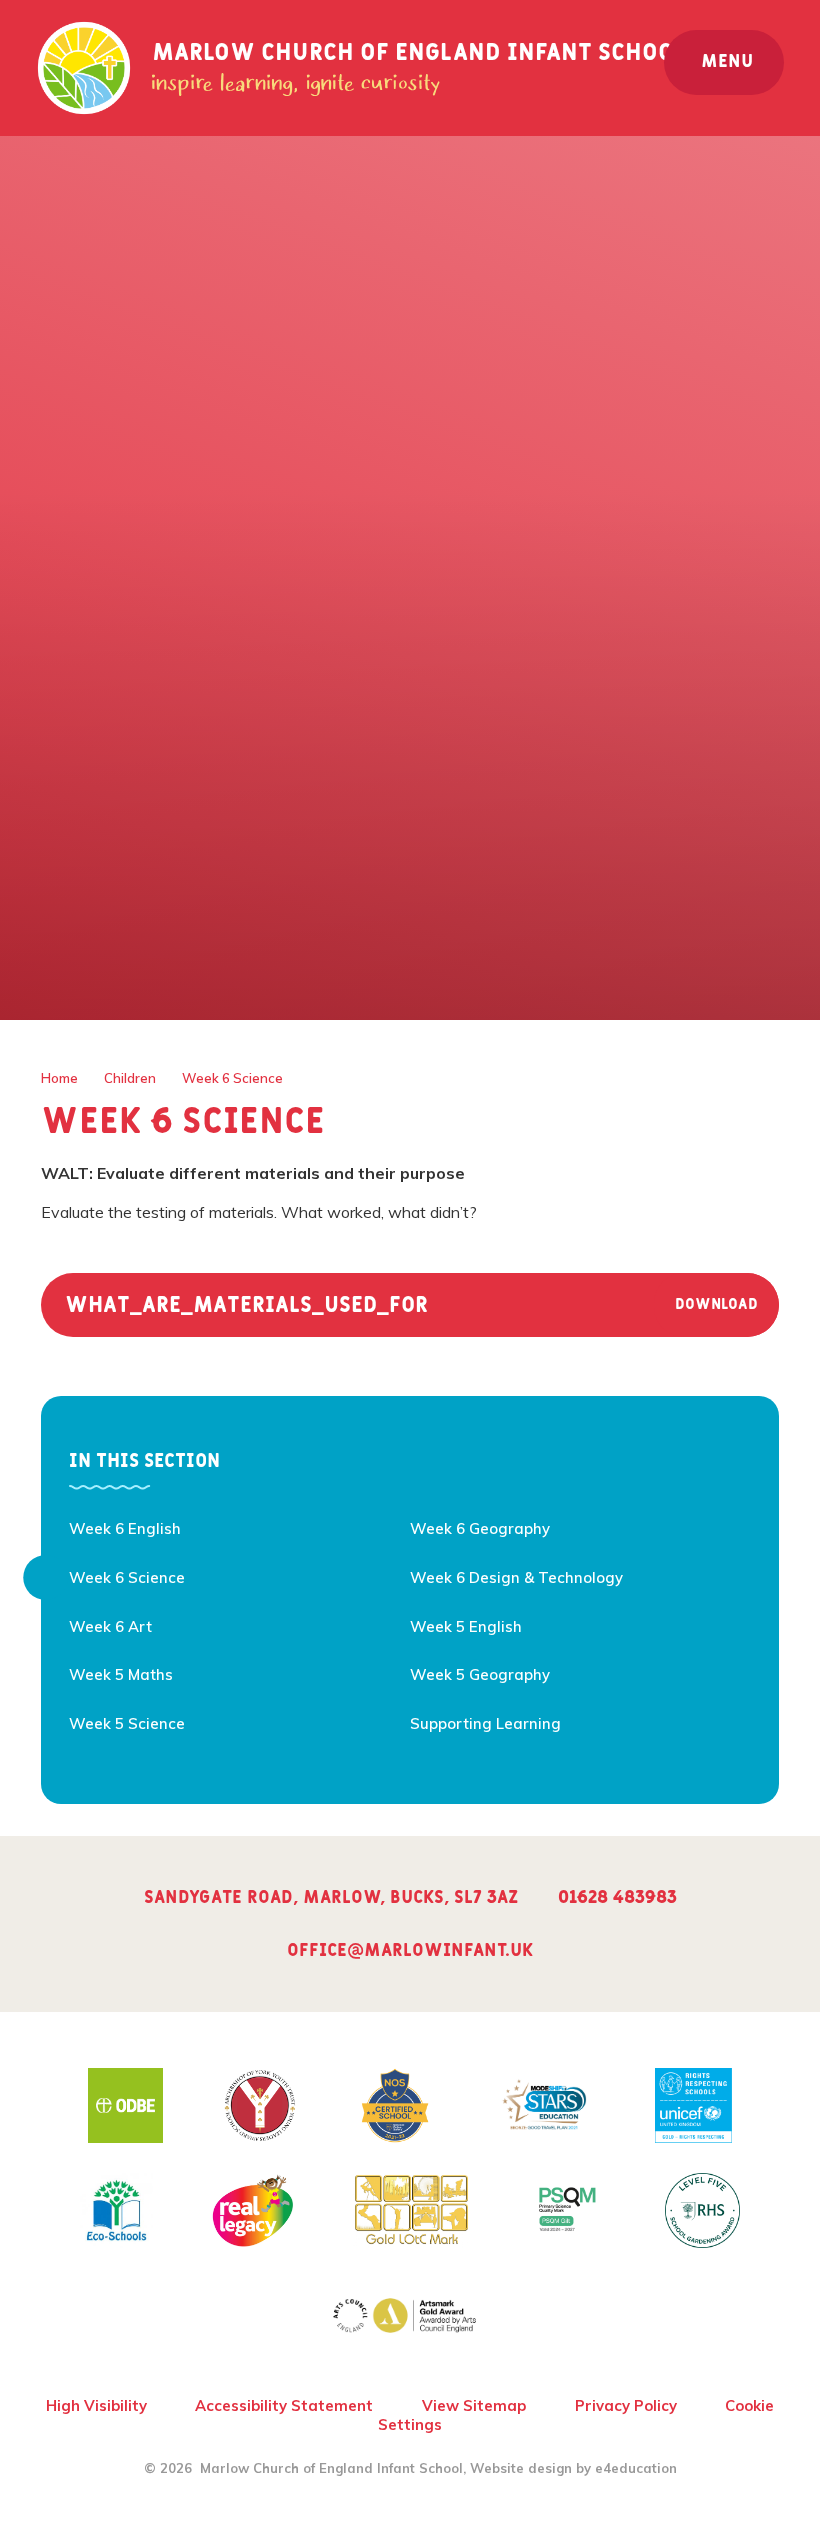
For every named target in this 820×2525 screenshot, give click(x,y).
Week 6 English (125, 1528)
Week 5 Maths (121, 1674)
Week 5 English (466, 1626)
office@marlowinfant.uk (410, 1951)
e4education (636, 2468)
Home (59, 1078)
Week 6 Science (232, 1078)
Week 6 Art (110, 1626)
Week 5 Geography (480, 1674)
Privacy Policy (626, 2405)
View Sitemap (474, 2405)
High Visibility (96, 2405)
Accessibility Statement (284, 2405)
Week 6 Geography (480, 1528)
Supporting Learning (485, 1723)
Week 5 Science (127, 1723)
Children (130, 1078)
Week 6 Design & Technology (516, 1577)
